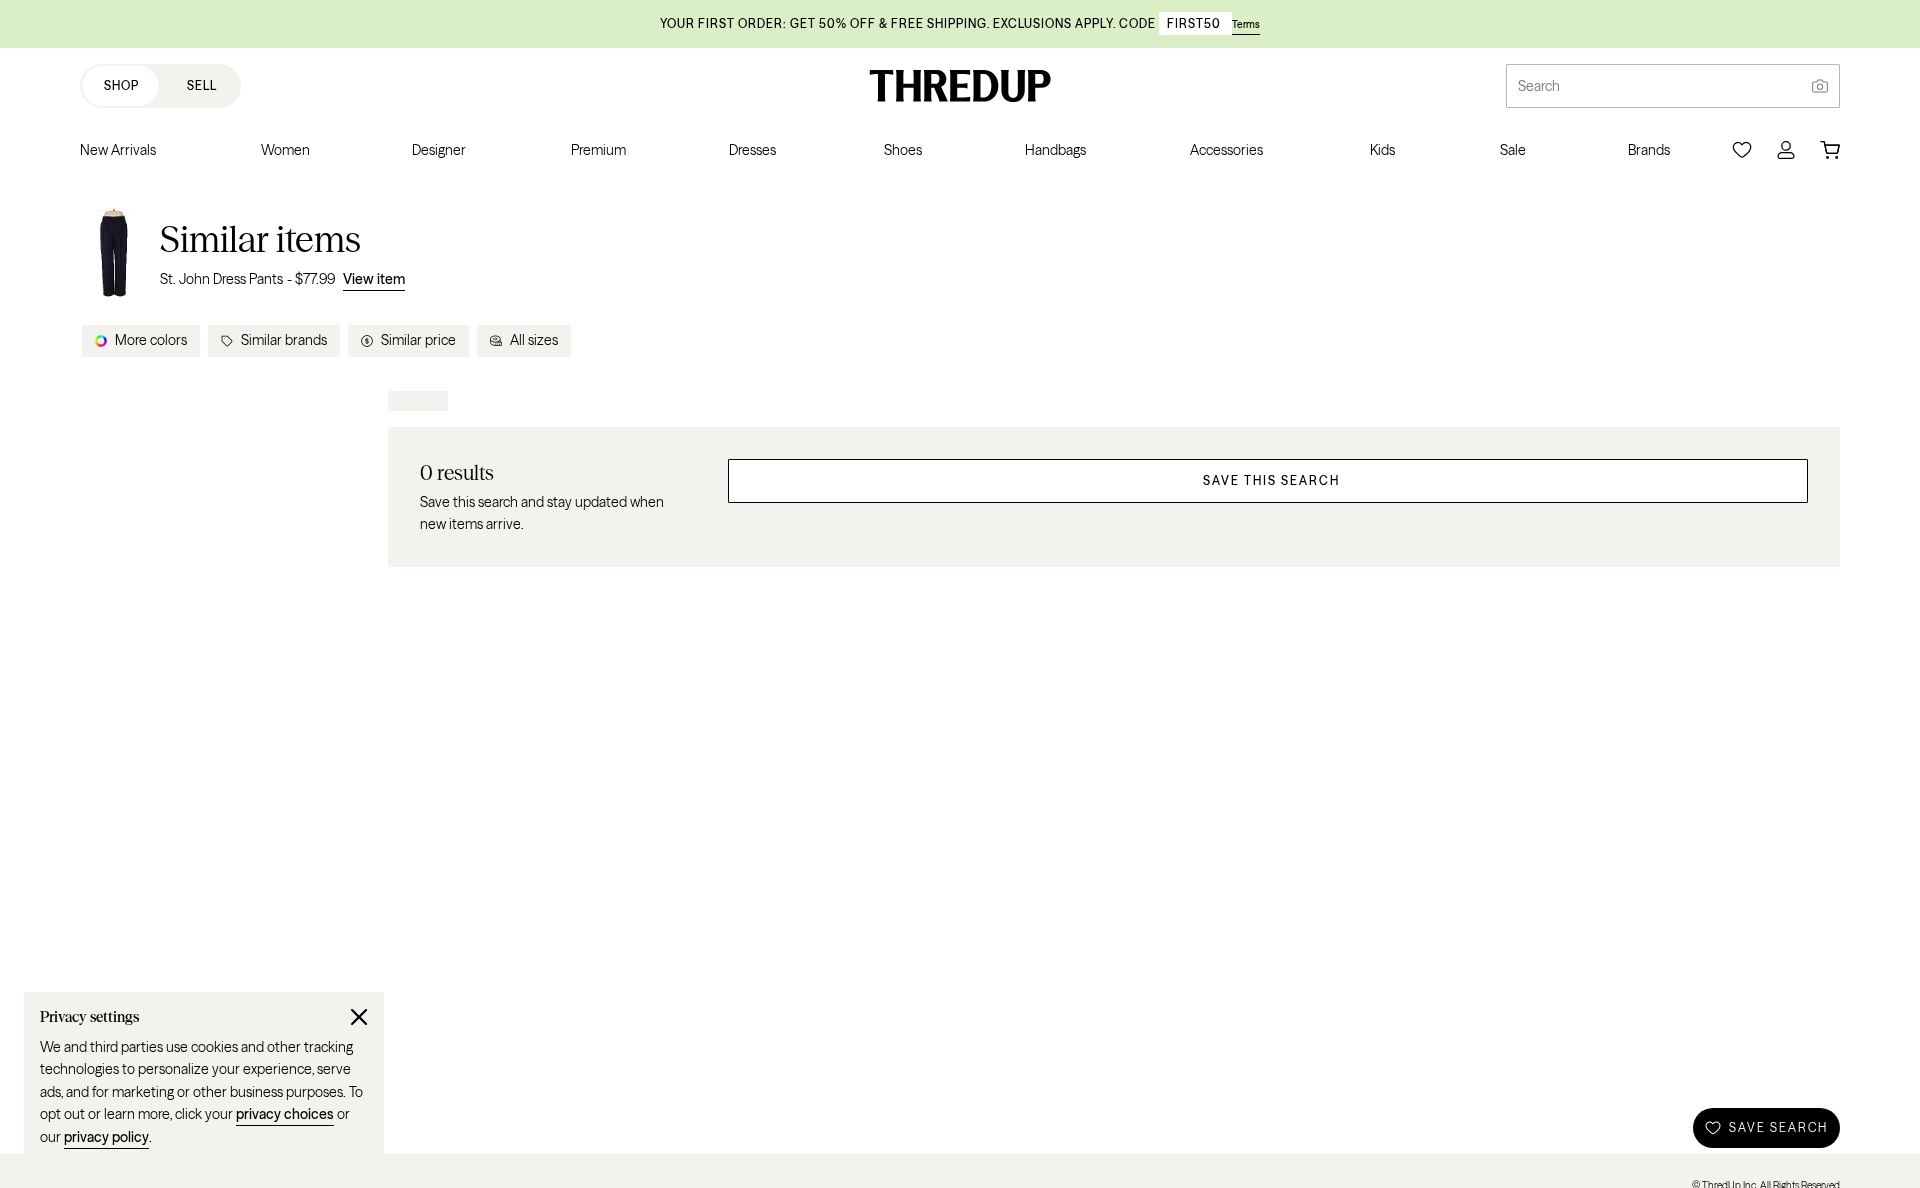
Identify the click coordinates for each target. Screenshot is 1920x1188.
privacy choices (285, 1114)
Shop (121, 85)
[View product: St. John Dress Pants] (114, 253)
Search (1539, 86)
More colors (151, 340)
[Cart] (1830, 150)
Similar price (418, 340)
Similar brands (284, 340)
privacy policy (106, 1137)
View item (374, 279)
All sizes (534, 340)
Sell (202, 85)
